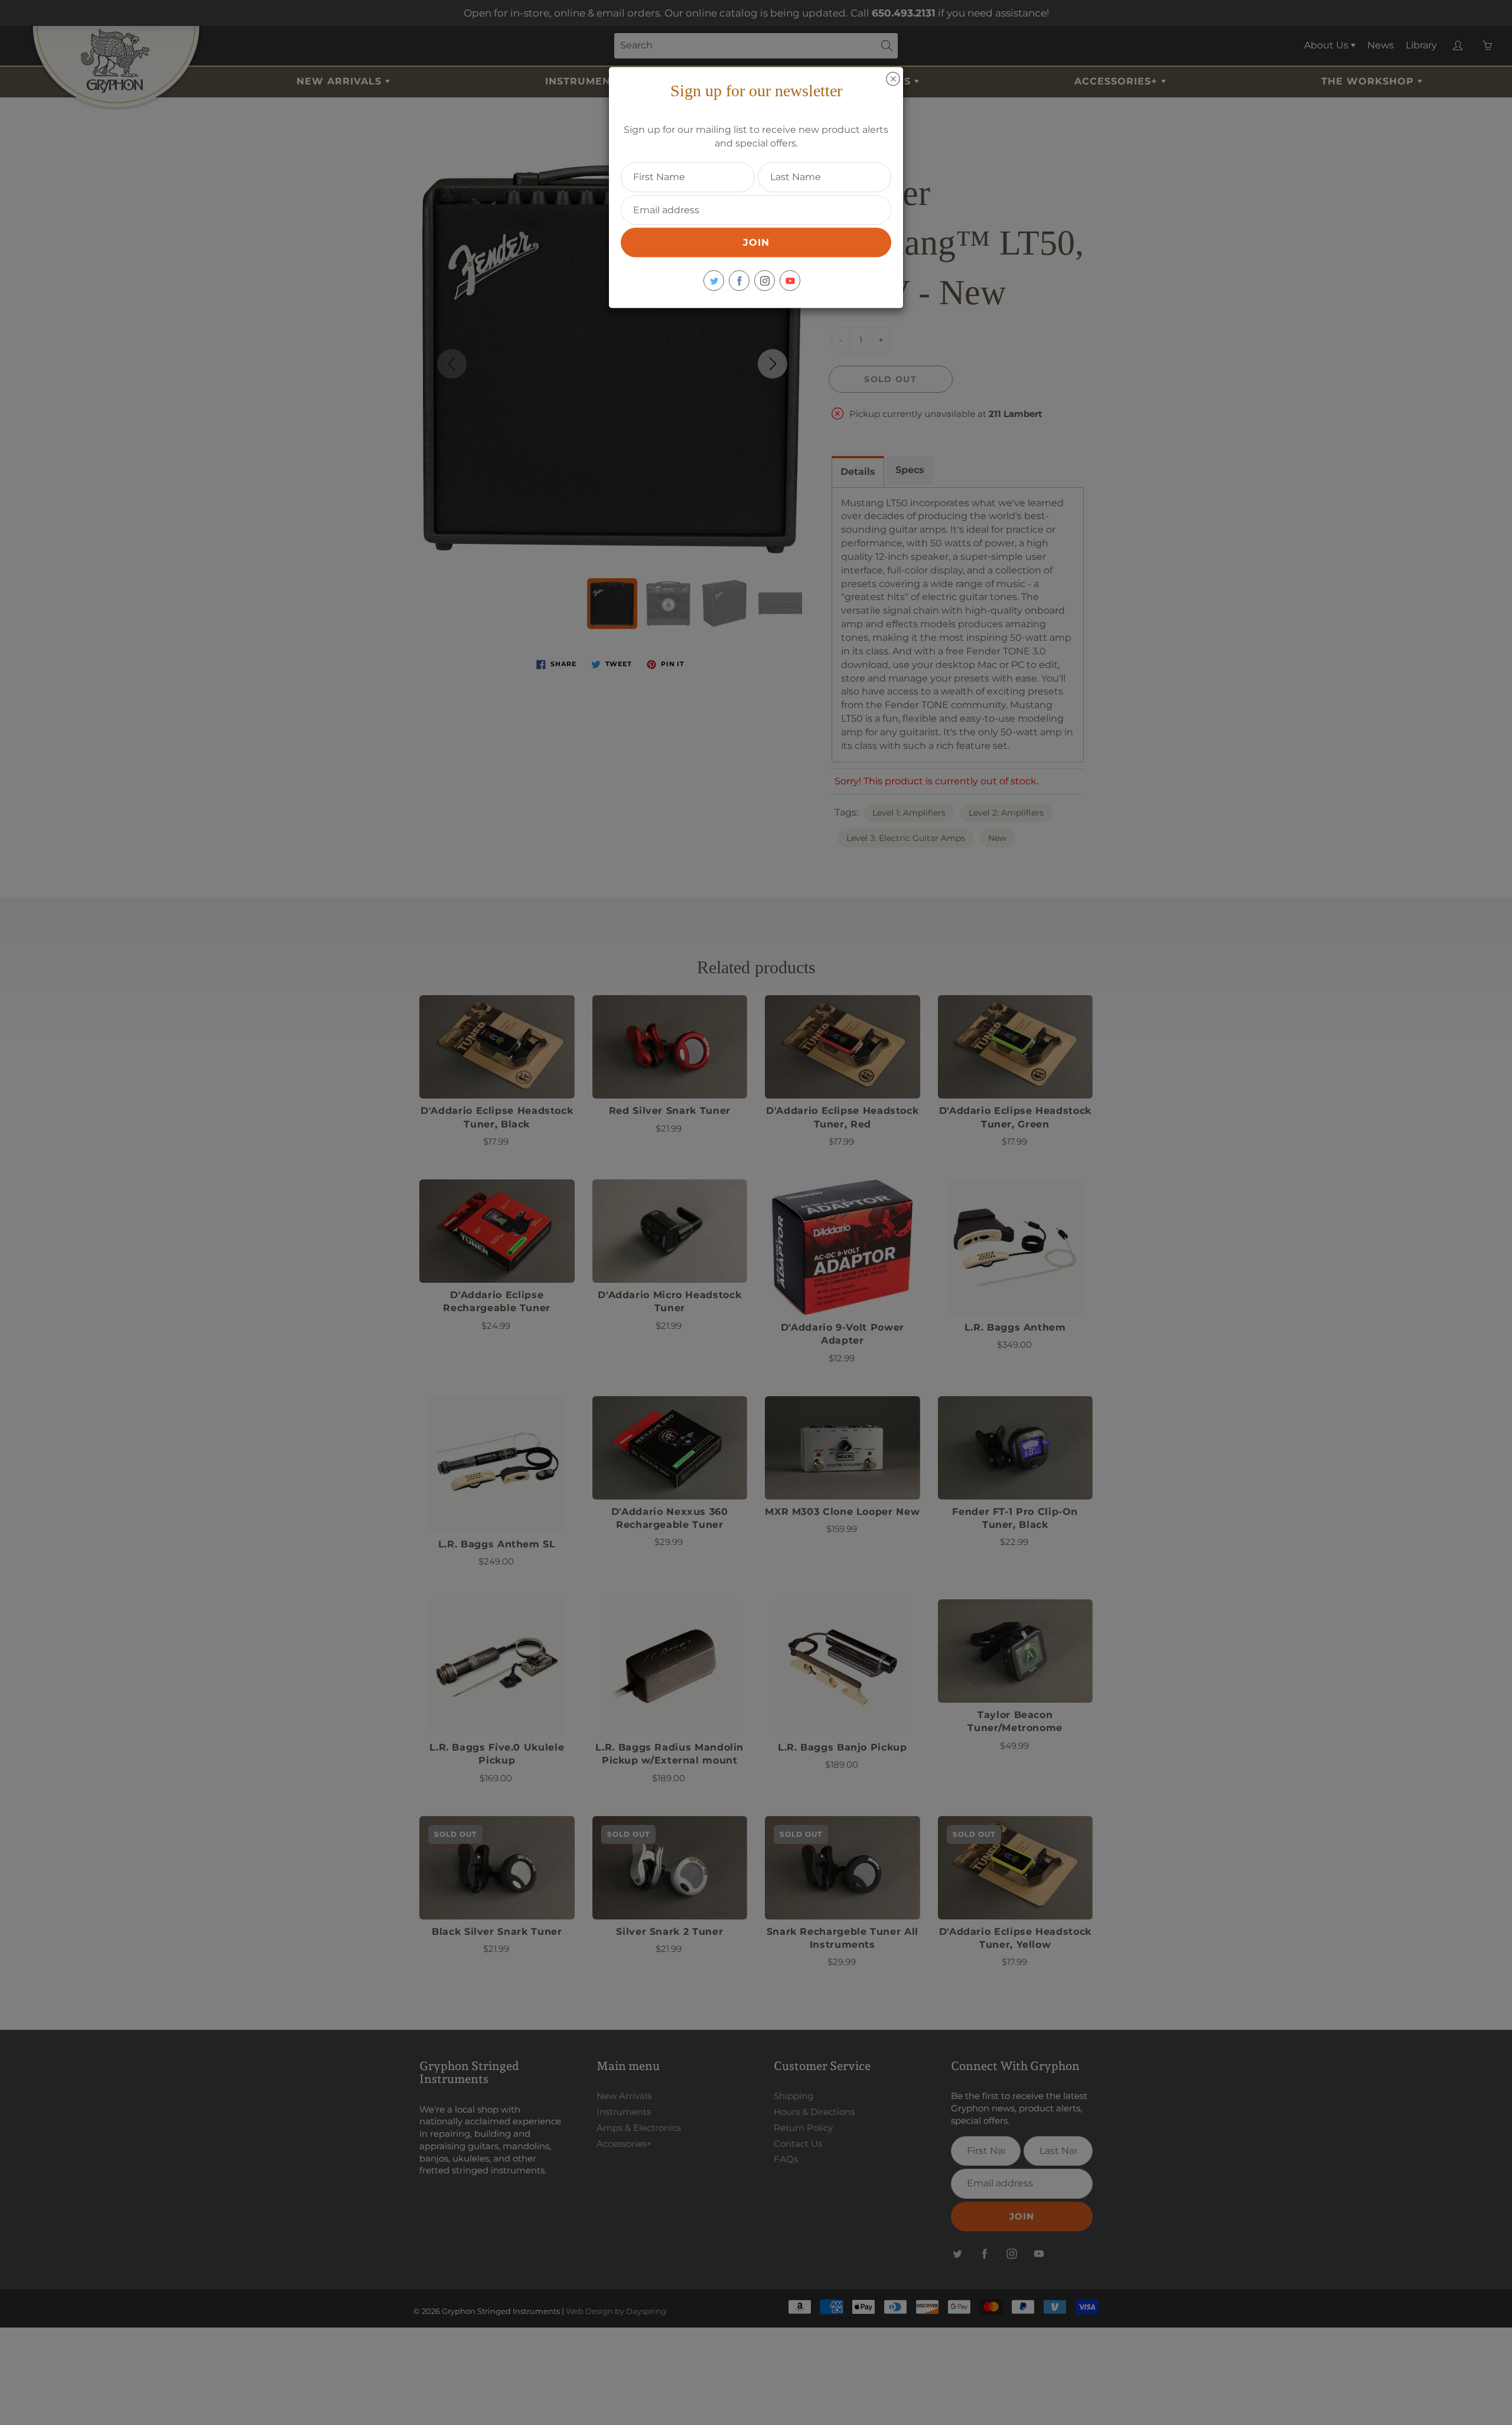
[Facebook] (739, 281)
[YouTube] (790, 281)
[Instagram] (765, 281)
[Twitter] (714, 281)
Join (756, 242)
